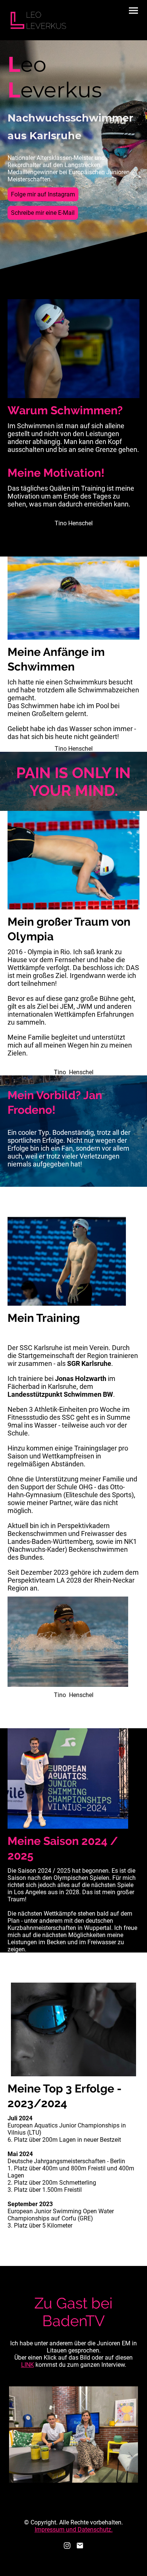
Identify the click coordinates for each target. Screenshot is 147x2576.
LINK (28, 2365)
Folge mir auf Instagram (43, 194)
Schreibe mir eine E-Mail (43, 213)
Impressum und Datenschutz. (74, 2530)
